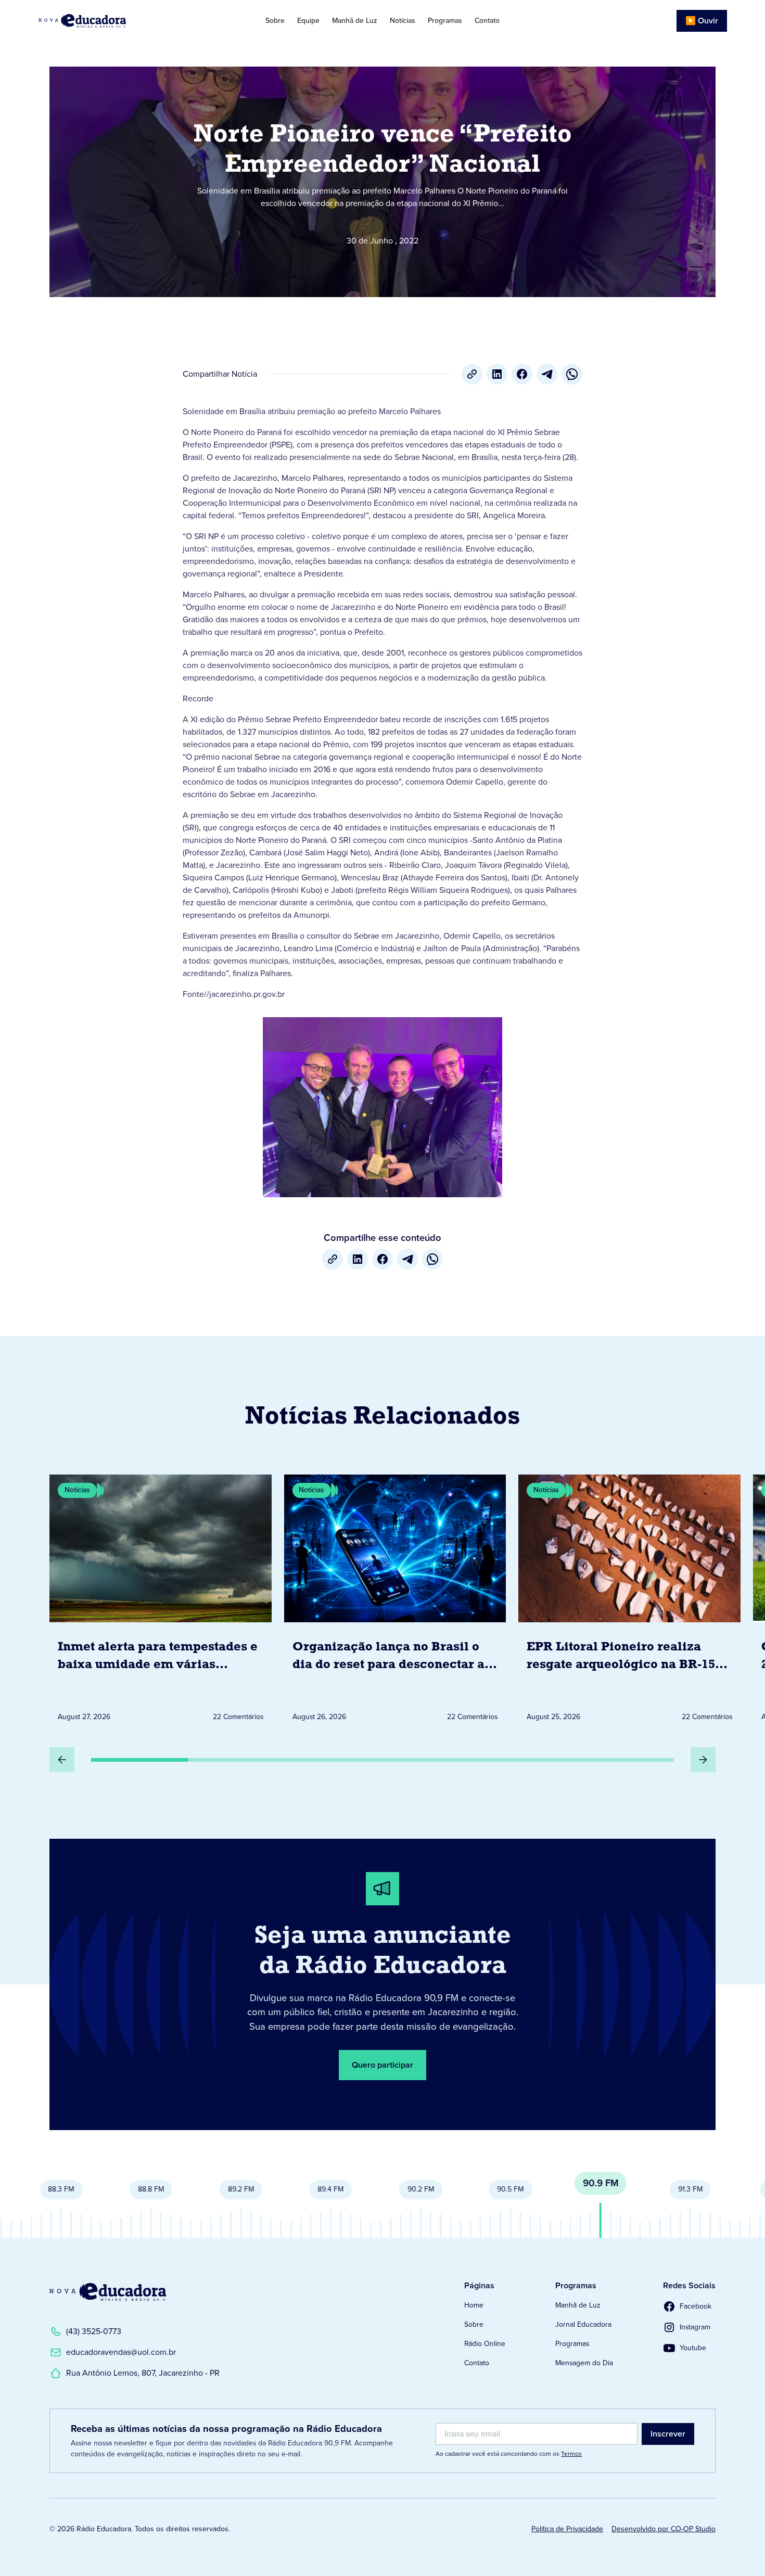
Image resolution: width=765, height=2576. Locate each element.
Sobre (275, 21)
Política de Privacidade (567, 2529)
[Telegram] (547, 374)
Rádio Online (485, 2344)
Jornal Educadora (583, 2324)
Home (474, 2305)
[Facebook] (522, 374)
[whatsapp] (572, 374)
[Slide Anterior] (62, 1760)
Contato (487, 21)
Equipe (308, 21)
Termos (571, 2454)
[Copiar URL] (472, 374)
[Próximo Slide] (703, 1760)
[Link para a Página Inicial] (108, 2292)
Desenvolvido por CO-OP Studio (664, 2529)
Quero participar (382, 2065)
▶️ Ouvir (702, 21)
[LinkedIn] (497, 374)
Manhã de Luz (355, 21)
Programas (445, 21)
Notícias (403, 21)
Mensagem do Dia (584, 2363)
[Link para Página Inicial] (111, 21)
